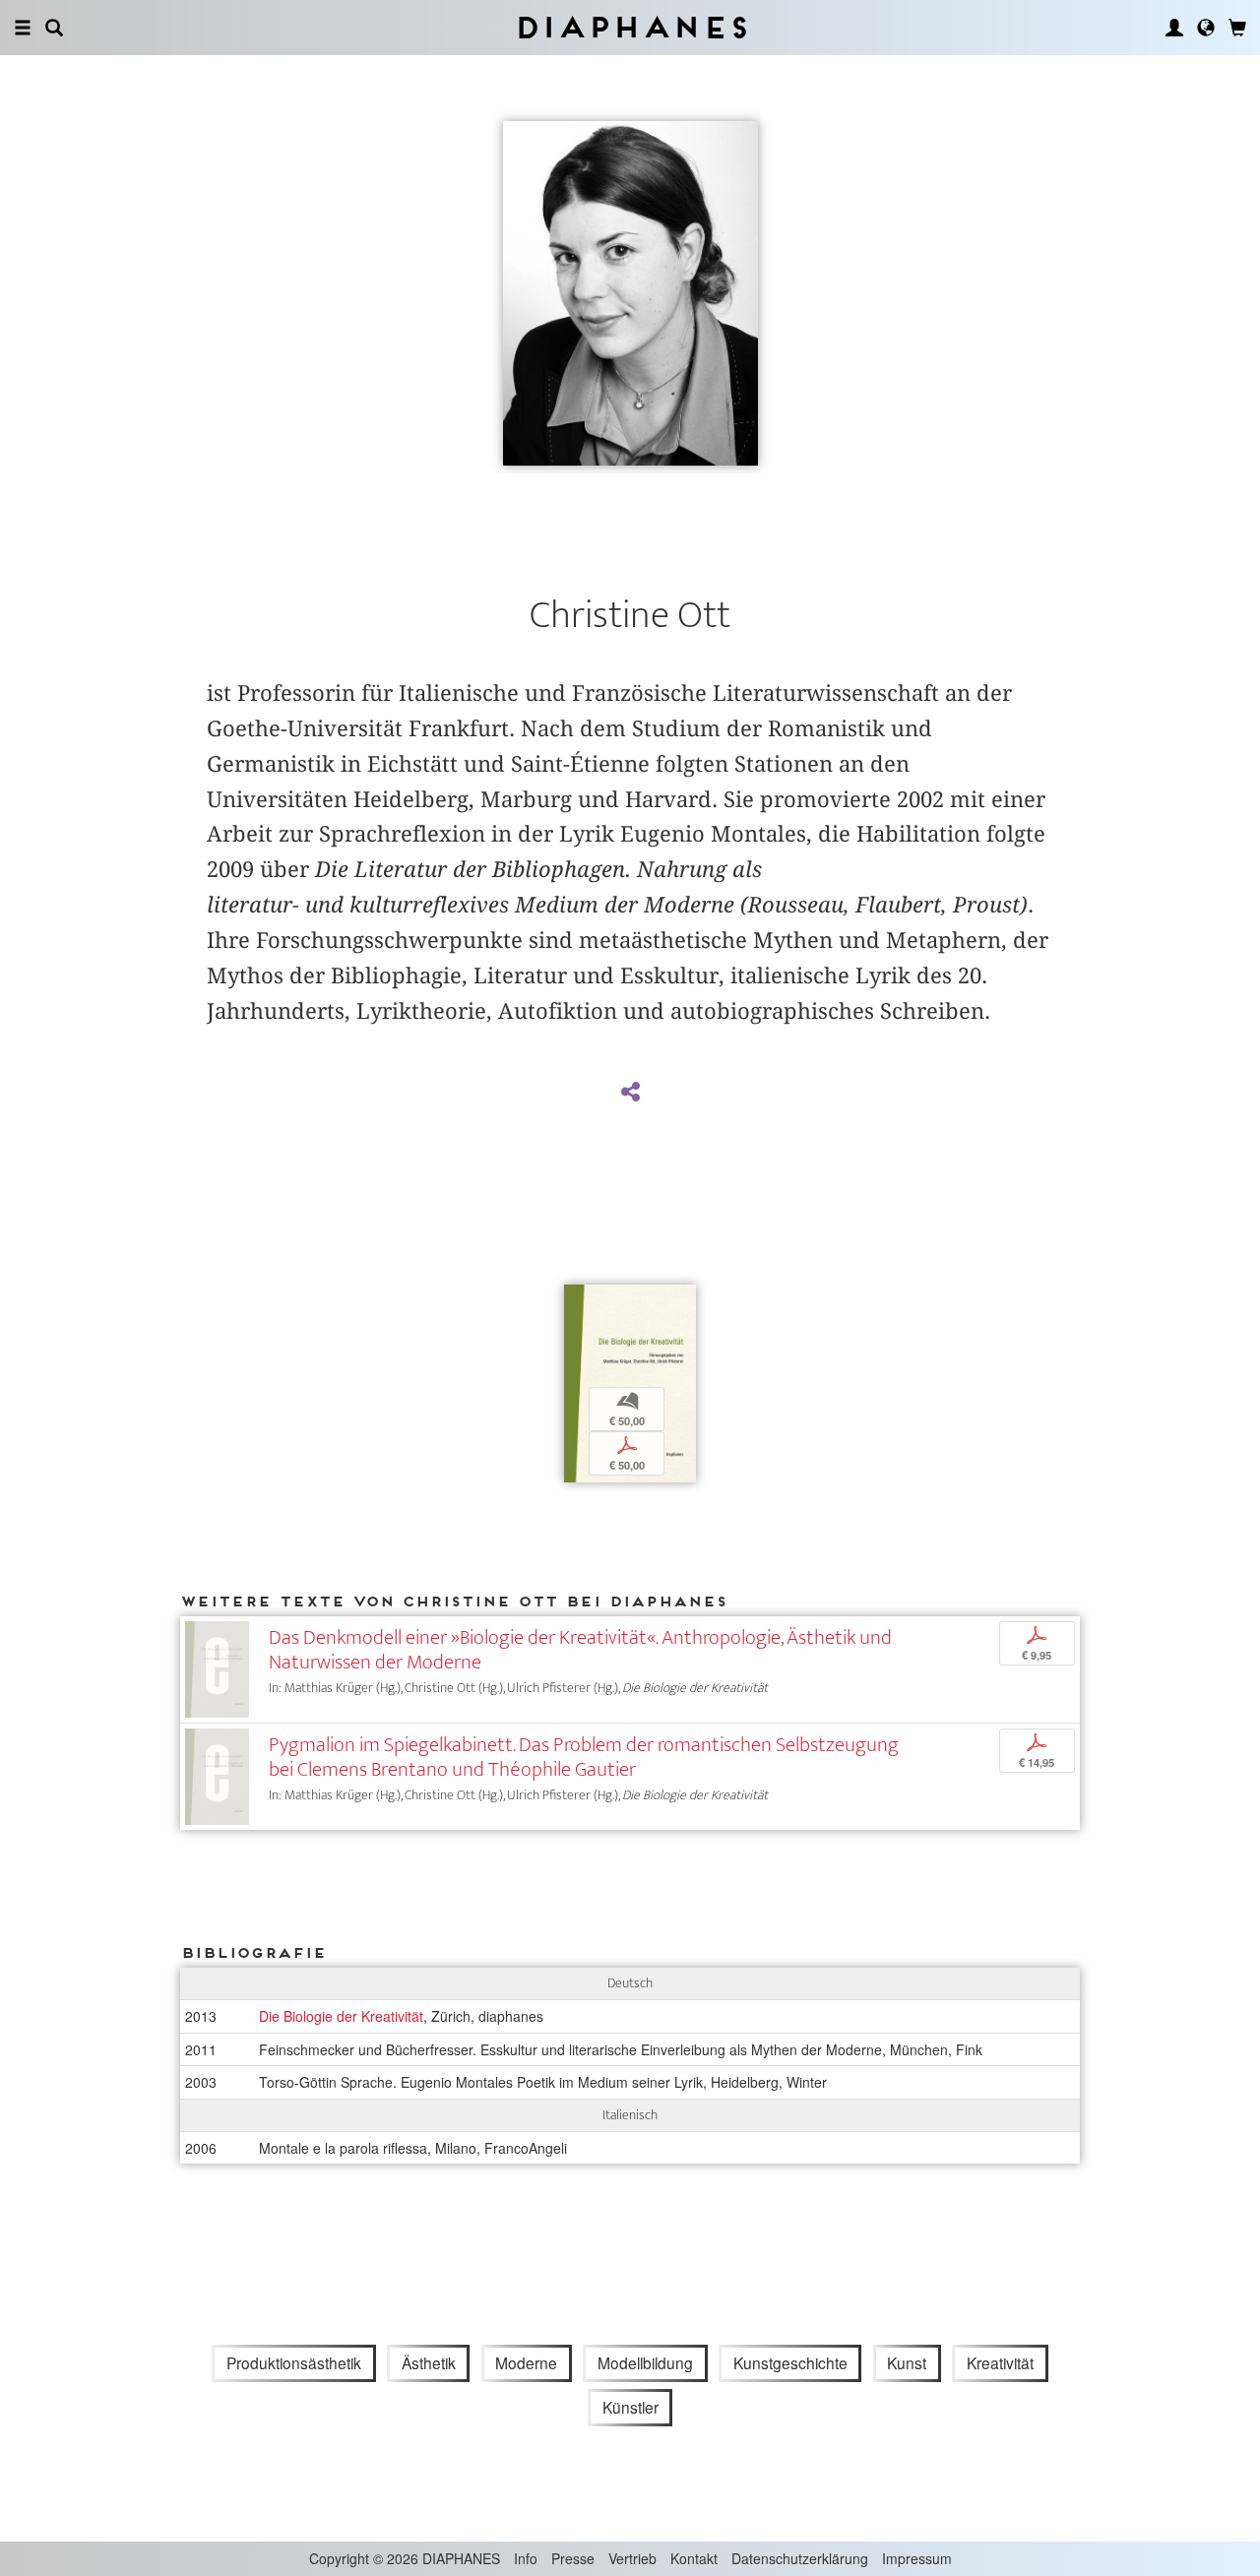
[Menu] (23, 28)
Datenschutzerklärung (800, 2558)
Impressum (917, 2558)
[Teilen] (630, 1093)
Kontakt (694, 2558)
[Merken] (579, 1302)
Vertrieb (632, 2558)
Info (526, 2558)
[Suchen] (54, 28)
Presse (573, 2558)
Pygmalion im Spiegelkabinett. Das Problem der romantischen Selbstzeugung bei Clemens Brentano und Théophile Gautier (584, 1757)
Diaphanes (630, 27)
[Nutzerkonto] (1174, 28)
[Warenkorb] (1237, 28)
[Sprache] (1206, 28)
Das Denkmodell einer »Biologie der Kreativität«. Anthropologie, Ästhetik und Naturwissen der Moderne (580, 1650)
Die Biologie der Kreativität (341, 2016)
